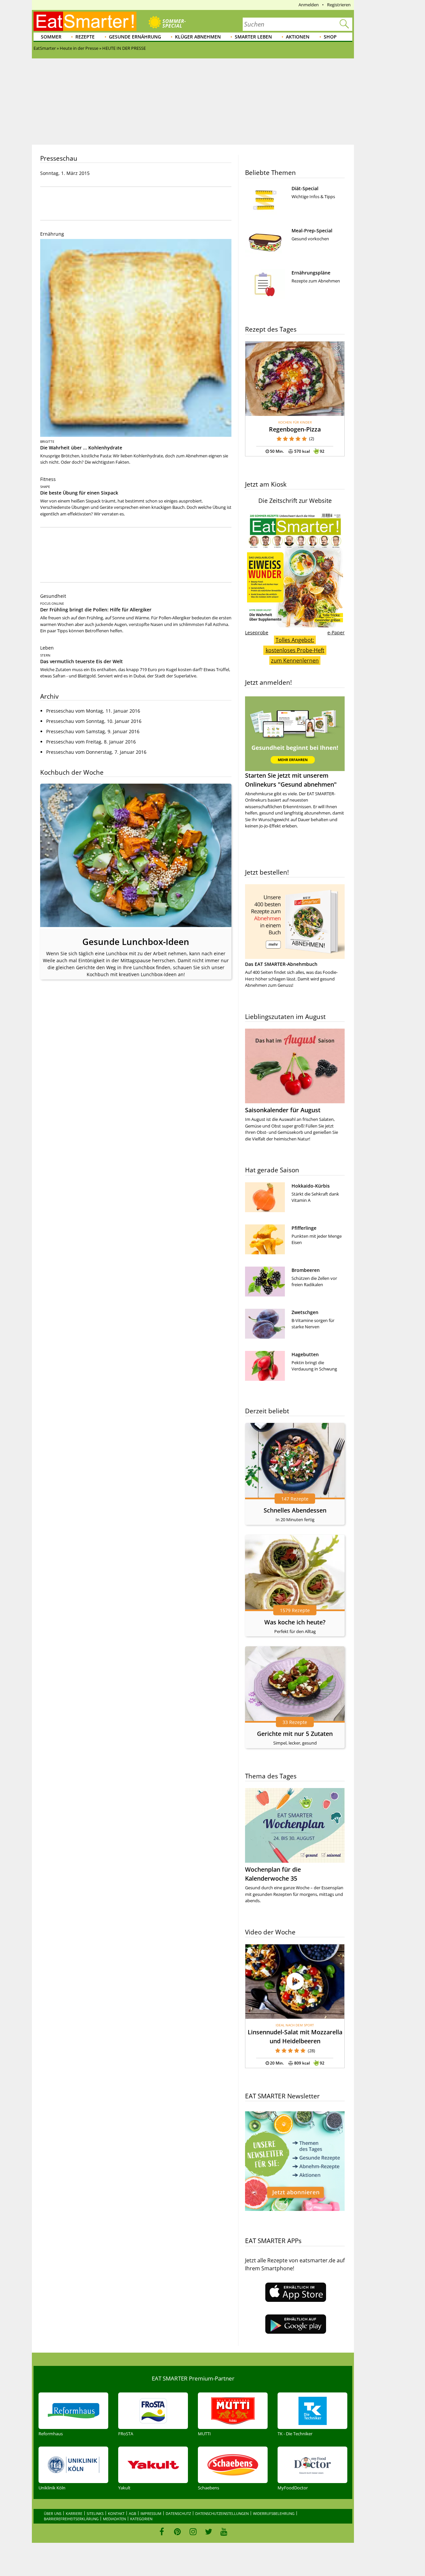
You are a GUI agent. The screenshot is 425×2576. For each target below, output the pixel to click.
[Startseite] (85, 21)
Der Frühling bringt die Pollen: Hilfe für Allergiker (96, 610)
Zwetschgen (305, 1312)
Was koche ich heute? (295, 1622)
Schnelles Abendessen (295, 1510)
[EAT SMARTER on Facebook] (162, 2532)
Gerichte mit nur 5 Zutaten (295, 1734)
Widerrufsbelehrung (274, 2513)
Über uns (53, 2513)
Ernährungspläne (311, 273)
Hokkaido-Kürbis (311, 1186)
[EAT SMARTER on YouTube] (224, 2532)
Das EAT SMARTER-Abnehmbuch (281, 964)
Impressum (151, 2513)
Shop (330, 37)
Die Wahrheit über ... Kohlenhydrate (81, 448)
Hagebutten (305, 1354)
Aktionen (298, 37)
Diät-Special (305, 188)
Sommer (51, 37)
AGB (132, 2513)
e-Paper (336, 632)
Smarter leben (253, 37)
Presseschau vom (93, 711)
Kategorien (141, 2519)
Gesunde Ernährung (135, 37)
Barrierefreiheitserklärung (71, 2519)
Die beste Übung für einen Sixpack (79, 493)
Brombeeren (306, 1270)
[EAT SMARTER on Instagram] (193, 2532)
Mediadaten (114, 2519)
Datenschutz (178, 2513)
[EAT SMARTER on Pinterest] (177, 2532)
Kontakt (116, 2513)
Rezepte (85, 37)
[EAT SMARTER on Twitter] (208, 2532)
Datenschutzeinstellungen (222, 2513)
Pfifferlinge (304, 1228)
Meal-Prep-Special (312, 231)
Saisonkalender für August (283, 1110)
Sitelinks (95, 2513)
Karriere (74, 2513)
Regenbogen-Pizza (295, 429)
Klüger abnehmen (198, 37)
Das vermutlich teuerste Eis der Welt (82, 661)
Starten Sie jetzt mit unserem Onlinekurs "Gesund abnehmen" (291, 780)
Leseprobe (257, 632)
